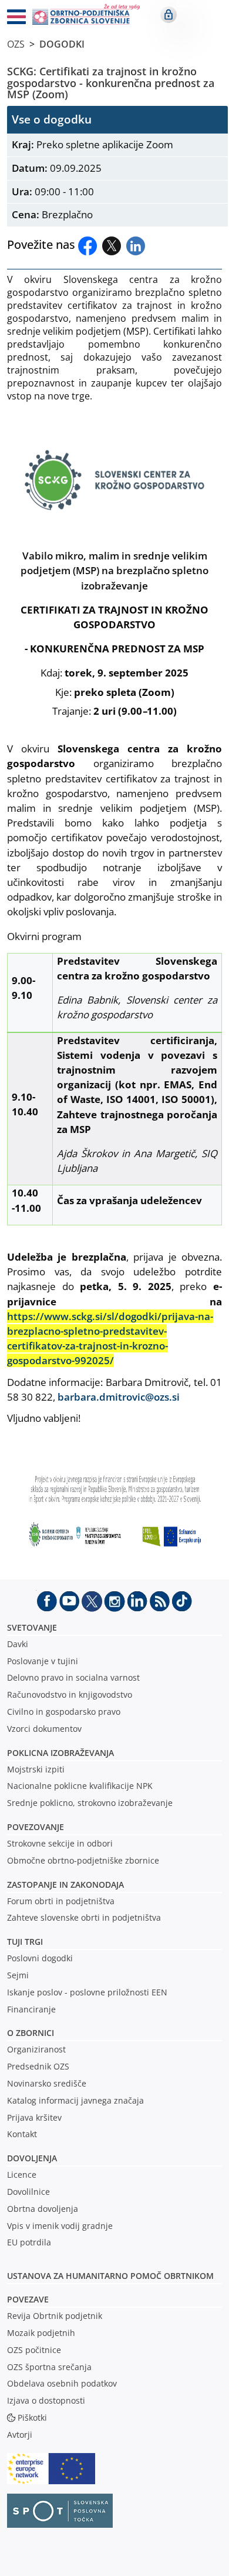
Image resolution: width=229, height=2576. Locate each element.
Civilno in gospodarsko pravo (64, 1712)
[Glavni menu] (12, 19)
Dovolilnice (28, 2192)
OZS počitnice (34, 2350)
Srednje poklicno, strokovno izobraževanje (90, 1803)
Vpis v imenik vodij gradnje (60, 2226)
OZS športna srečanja (49, 2367)
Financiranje (31, 2009)
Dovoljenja (32, 2158)
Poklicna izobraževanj (58, 1753)
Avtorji (20, 2435)
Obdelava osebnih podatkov (62, 2383)
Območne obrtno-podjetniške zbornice (83, 1860)
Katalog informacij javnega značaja (75, 2100)
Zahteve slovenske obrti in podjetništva (84, 1917)
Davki (18, 1644)
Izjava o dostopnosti (46, 2400)
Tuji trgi (25, 1942)
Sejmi (18, 1975)
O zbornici (31, 2033)
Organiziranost (36, 2049)
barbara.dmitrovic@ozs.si (119, 1397)
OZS (16, 44)
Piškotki (32, 2417)
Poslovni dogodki (40, 1958)
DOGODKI (62, 44)
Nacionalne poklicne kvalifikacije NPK (80, 1786)
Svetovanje (32, 1627)
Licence (22, 2175)
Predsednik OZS (38, 2066)
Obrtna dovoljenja (43, 2209)
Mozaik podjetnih (41, 2333)
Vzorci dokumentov (44, 1729)
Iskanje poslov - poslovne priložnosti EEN (87, 1992)
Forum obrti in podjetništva (61, 1901)
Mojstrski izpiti (36, 1769)
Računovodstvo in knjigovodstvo (70, 1694)
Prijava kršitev (34, 2117)
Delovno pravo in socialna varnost (73, 1677)
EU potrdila (29, 2242)
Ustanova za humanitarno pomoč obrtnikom (110, 2276)
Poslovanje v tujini (43, 1661)
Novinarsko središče (47, 2083)
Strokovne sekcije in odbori (60, 1843)
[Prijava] (169, 15)
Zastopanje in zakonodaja (65, 1884)
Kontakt (22, 2134)
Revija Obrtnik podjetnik (55, 2316)
